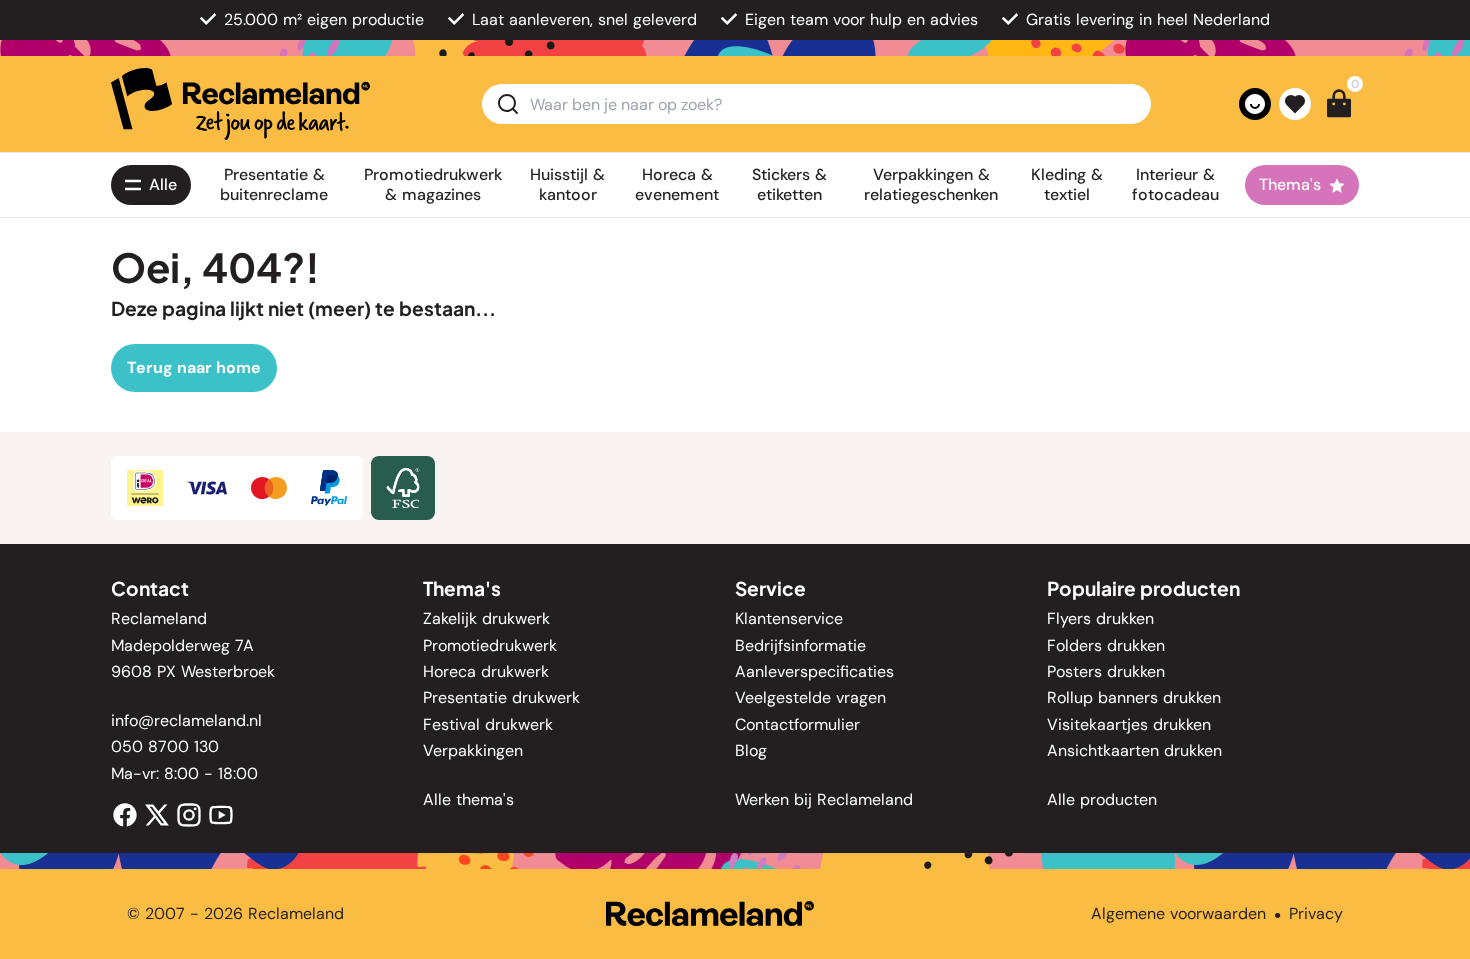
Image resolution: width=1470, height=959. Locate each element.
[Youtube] (221, 813)
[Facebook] (125, 813)
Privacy (1316, 913)
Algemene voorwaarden (1178, 913)
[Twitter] (157, 813)
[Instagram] (189, 813)
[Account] (1255, 104)
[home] (240, 104)
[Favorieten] (1295, 104)
